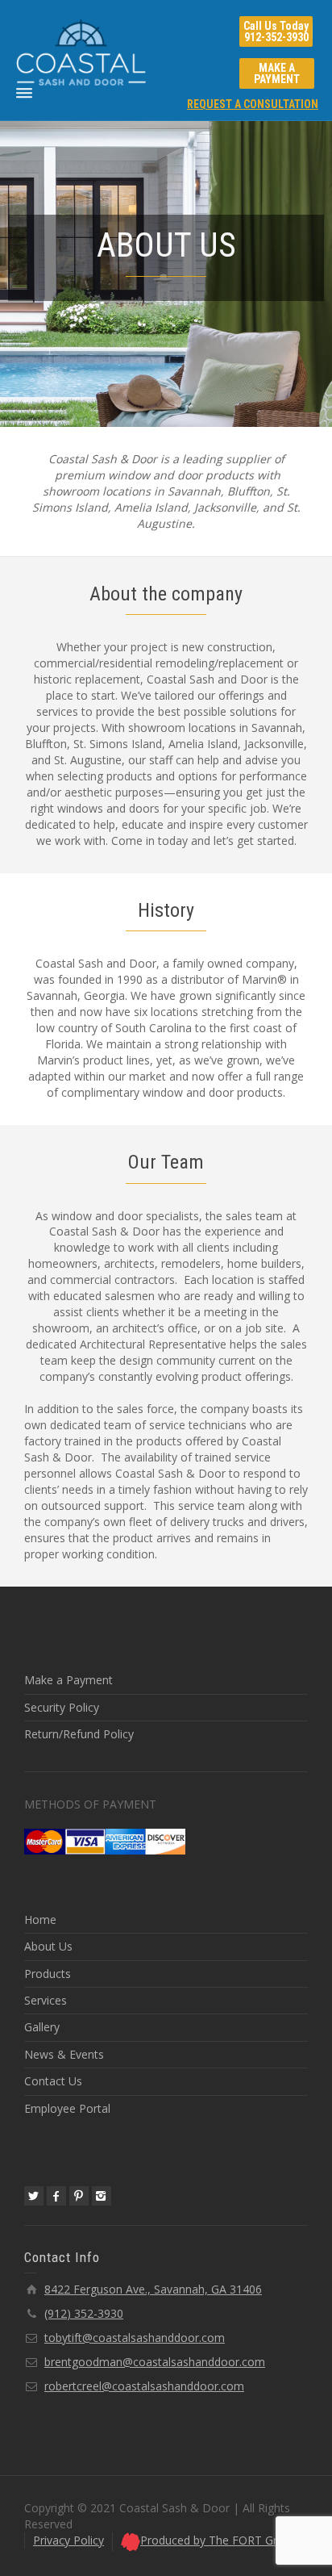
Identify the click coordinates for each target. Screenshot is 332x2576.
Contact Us (53, 2081)
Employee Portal (67, 2108)
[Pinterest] (79, 2196)
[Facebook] (56, 2196)
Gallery (42, 2027)
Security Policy (62, 1707)
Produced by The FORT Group (219, 2540)
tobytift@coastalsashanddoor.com (135, 2338)
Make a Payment (68, 1680)
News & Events (64, 2054)
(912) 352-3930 (84, 2313)
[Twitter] (34, 2196)
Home (40, 1919)
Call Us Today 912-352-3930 (276, 31)
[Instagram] (102, 2196)
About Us (48, 1946)
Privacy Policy (68, 2540)
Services (46, 2000)
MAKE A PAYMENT (277, 73)
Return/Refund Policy (79, 1734)
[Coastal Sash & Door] (81, 51)
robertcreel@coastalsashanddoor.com (144, 2386)
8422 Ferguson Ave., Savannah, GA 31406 (153, 2289)
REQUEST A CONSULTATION (253, 104)
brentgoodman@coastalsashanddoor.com (155, 2362)
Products (48, 1974)
